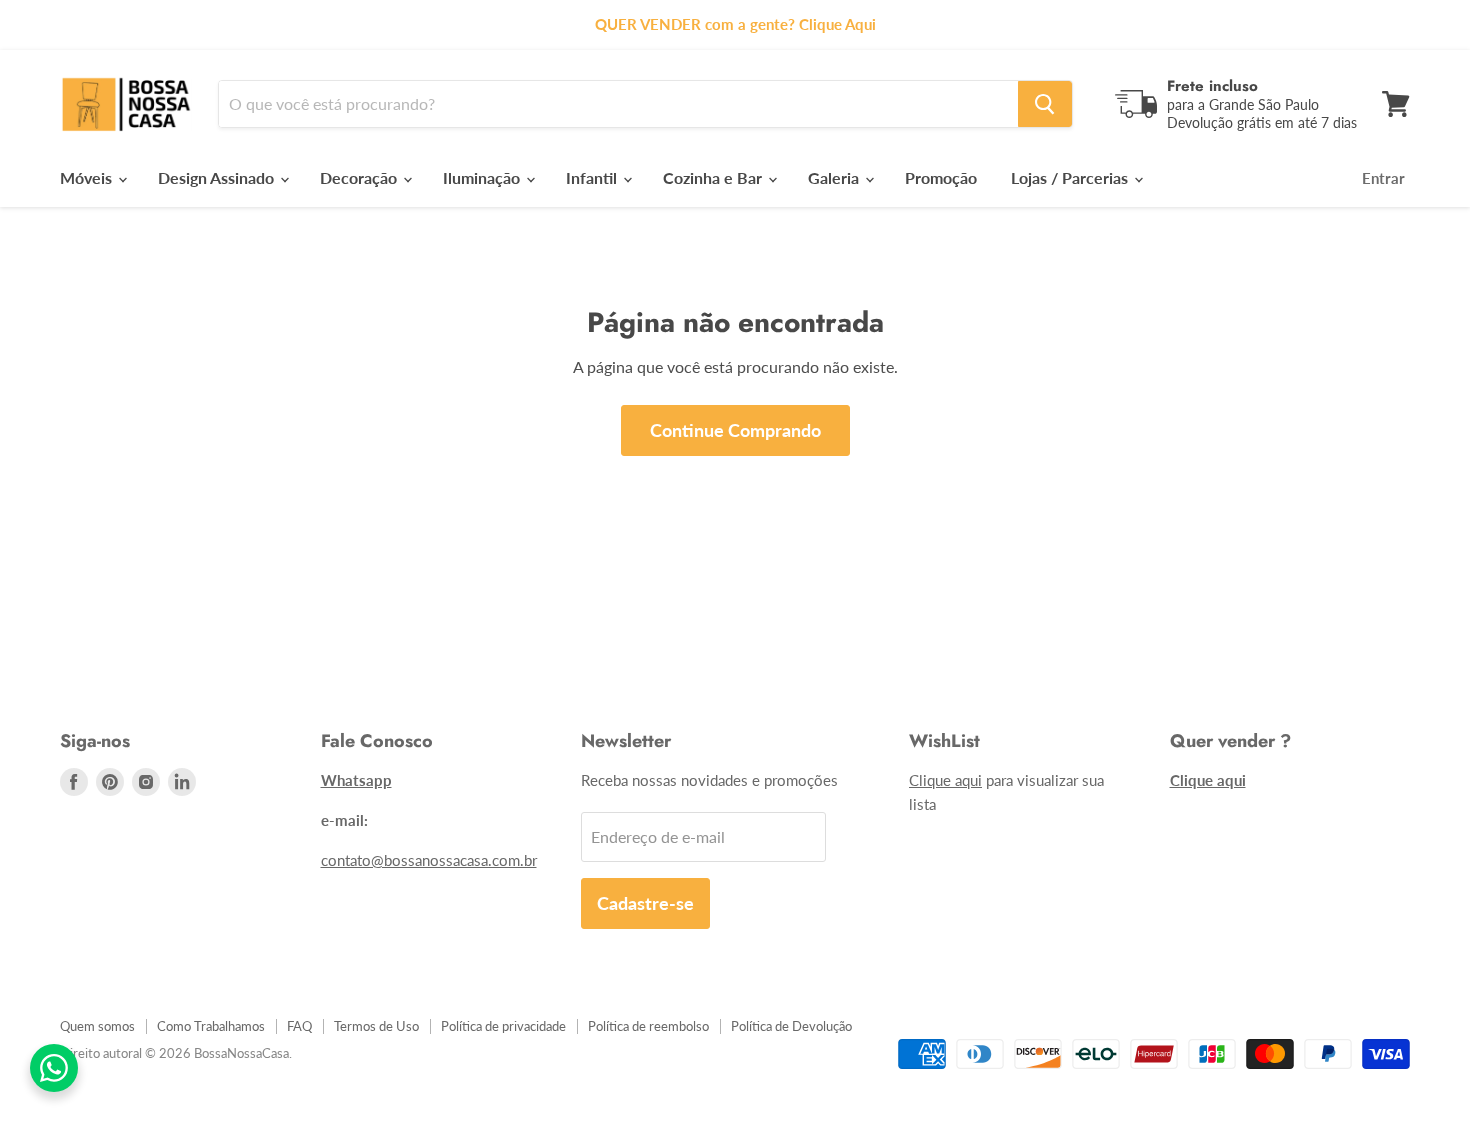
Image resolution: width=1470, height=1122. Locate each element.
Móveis (88, 177)
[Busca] (1045, 104)
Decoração (360, 177)
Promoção (941, 177)
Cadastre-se (645, 903)
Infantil (593, 177)
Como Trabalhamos (211, 1026)
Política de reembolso (648, 1026)
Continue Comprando (735, 430)
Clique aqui (945, 780)
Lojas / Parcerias (1071, 177)
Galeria (835, 177)
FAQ (299, 1026)
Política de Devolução (791, 1026)
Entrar (1383, 178)
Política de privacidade (503, 1026)
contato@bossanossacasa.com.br (429, 860)
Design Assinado (218, 177)
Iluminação (483, 177)
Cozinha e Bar (714, 177)
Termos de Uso (376, 1026)
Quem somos (97, 1026)
